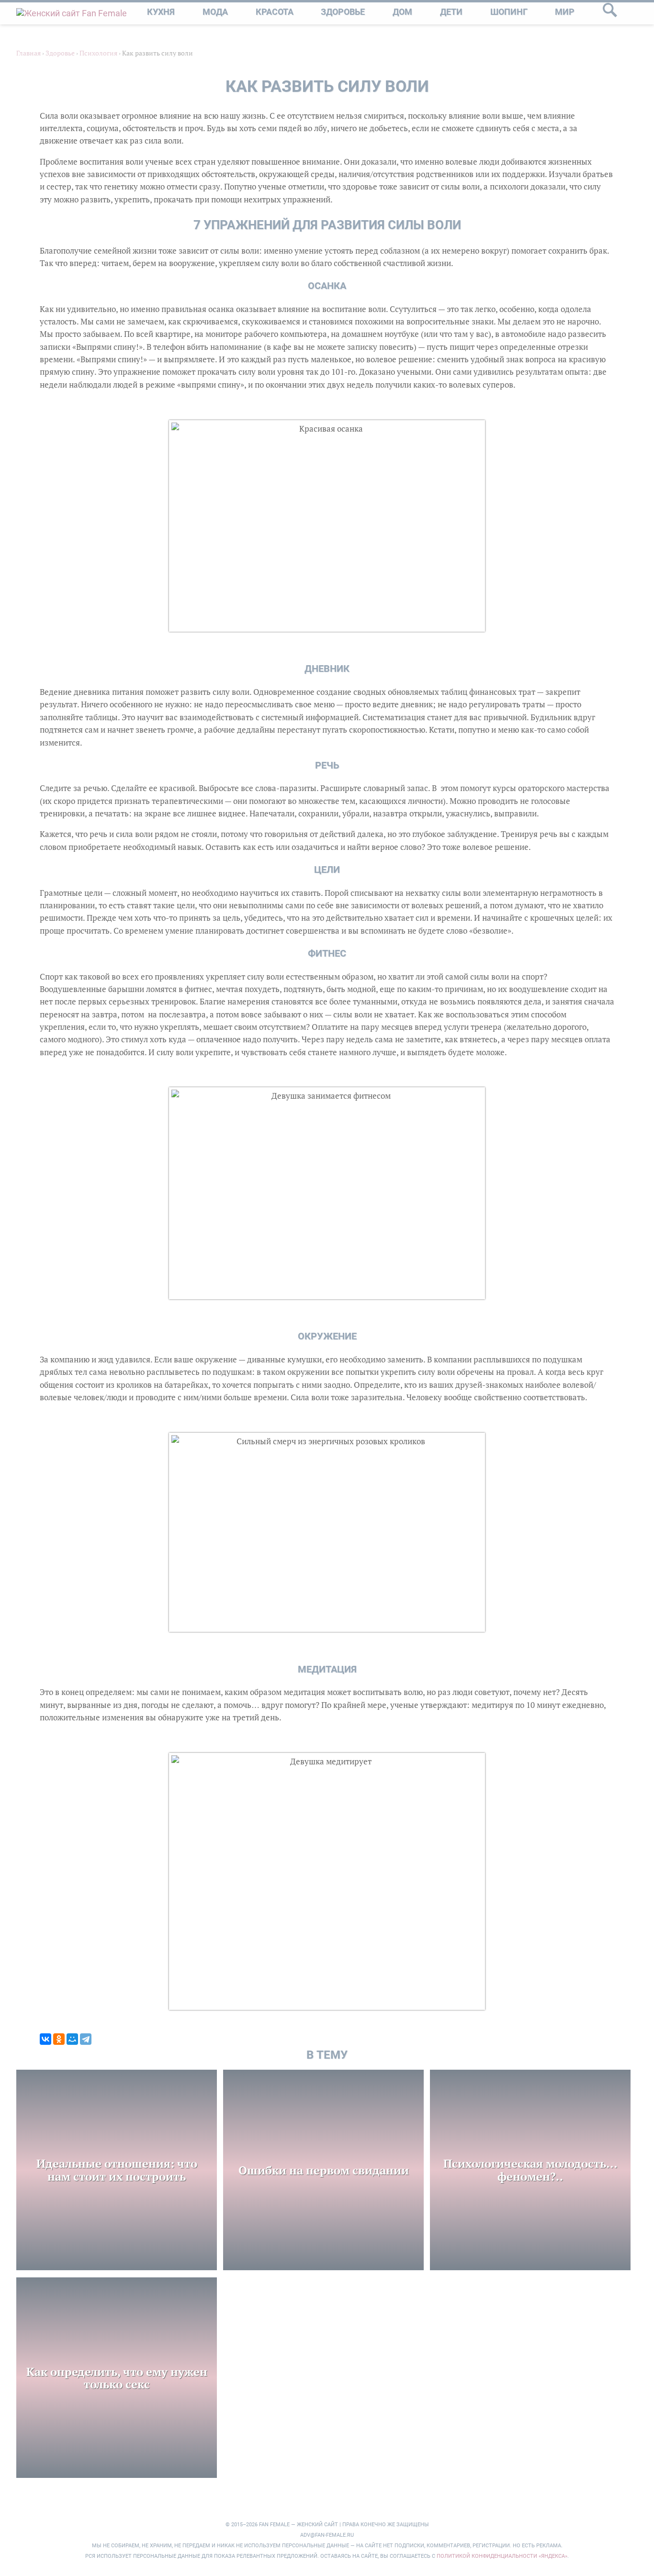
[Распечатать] (64, 2024)
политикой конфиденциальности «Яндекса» (502, 2556)
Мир (565, 12)
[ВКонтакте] (45, 2039)
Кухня (161, 12)
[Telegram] (86, 2039)
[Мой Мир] (72, 2039)
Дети (451, 12)
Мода (215, 12)
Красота (275, 12)
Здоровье (343, 12)
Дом (402, 12)
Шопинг (509, 12)
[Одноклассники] (59, 2039)
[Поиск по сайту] (610, 13)
